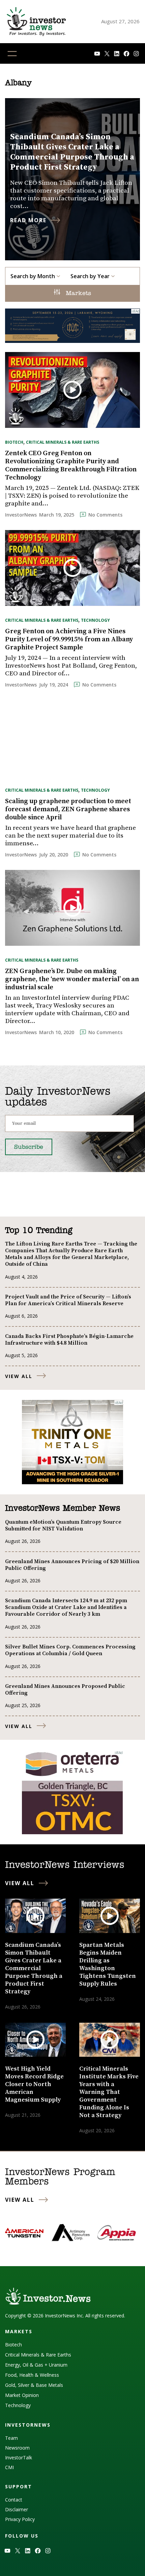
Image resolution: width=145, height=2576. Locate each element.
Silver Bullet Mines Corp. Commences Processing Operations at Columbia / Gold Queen (70, 1650)
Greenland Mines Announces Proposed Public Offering (65, 1690)
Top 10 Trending (39, 1231)
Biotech (14, 442)
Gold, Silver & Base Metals (34, 2385)
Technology (95, 620)
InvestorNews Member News (63, 1509)
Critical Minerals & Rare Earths (63, 442)
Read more (28, 220)
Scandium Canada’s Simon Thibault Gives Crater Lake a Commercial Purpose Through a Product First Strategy (72, 152)
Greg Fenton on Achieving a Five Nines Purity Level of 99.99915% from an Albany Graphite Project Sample (69, 640)
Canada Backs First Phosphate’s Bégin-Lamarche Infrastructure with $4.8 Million (69, 1340)
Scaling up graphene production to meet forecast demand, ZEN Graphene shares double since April (68, 810)
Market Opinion (22, 2395)
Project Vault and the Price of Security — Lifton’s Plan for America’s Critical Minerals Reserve (68, 1300)
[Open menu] (12, 54)
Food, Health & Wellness (32, 2375)
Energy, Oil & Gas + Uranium (36, 2365)
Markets (77, 294)
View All (19, 1376)
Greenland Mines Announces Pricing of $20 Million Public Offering (72, 1565)
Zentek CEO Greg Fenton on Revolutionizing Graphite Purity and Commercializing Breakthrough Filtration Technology (71, 466)
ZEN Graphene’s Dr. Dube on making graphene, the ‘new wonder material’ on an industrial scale (72, 979)
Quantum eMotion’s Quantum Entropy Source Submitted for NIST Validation (63, 1525)
